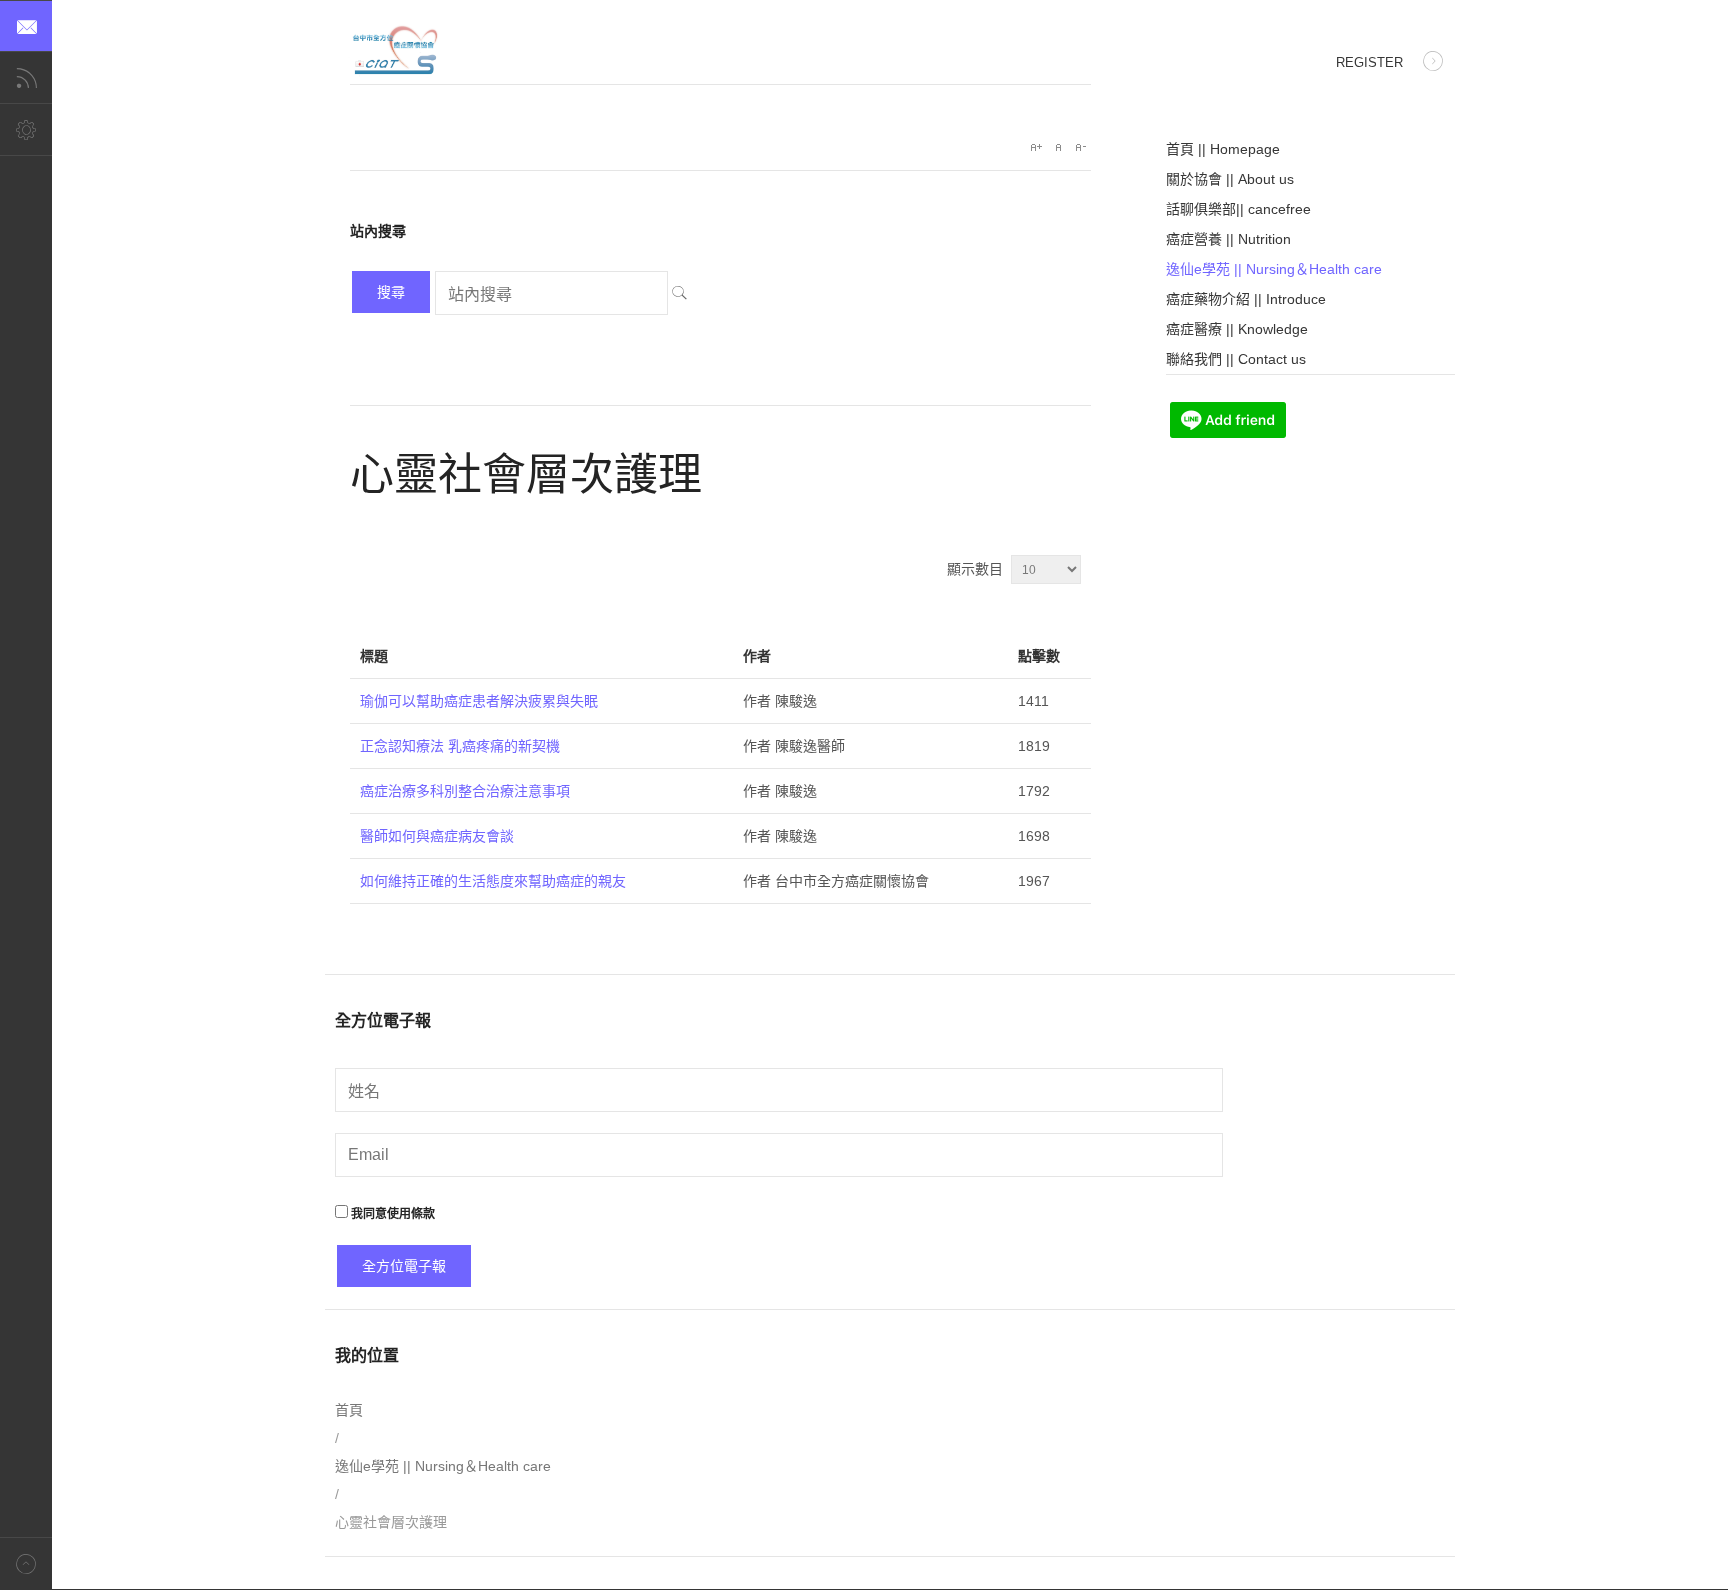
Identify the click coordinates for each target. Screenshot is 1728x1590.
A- (1080, 147)
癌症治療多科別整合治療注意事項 (465, 791)
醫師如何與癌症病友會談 (437, 836)
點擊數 (1039, 656)
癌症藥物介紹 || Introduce (1246, 299)
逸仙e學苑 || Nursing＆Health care (1274, 269)
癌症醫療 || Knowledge (1237, 329)
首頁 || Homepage (1223, 149)
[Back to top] (26, 1563)
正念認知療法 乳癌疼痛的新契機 (460, 746)
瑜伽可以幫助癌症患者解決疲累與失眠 (479, 701)
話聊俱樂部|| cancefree (1238, 209)
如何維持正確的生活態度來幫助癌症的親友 (493, 881)
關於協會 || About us (1230, 179)
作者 (757, 656)
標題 (374, 656)
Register (1369, 62)
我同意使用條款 (391, 1214)
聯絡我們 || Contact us (1236, 359)
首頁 (349, 1410)
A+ (1036, 147)
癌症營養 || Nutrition (1228, 239)
